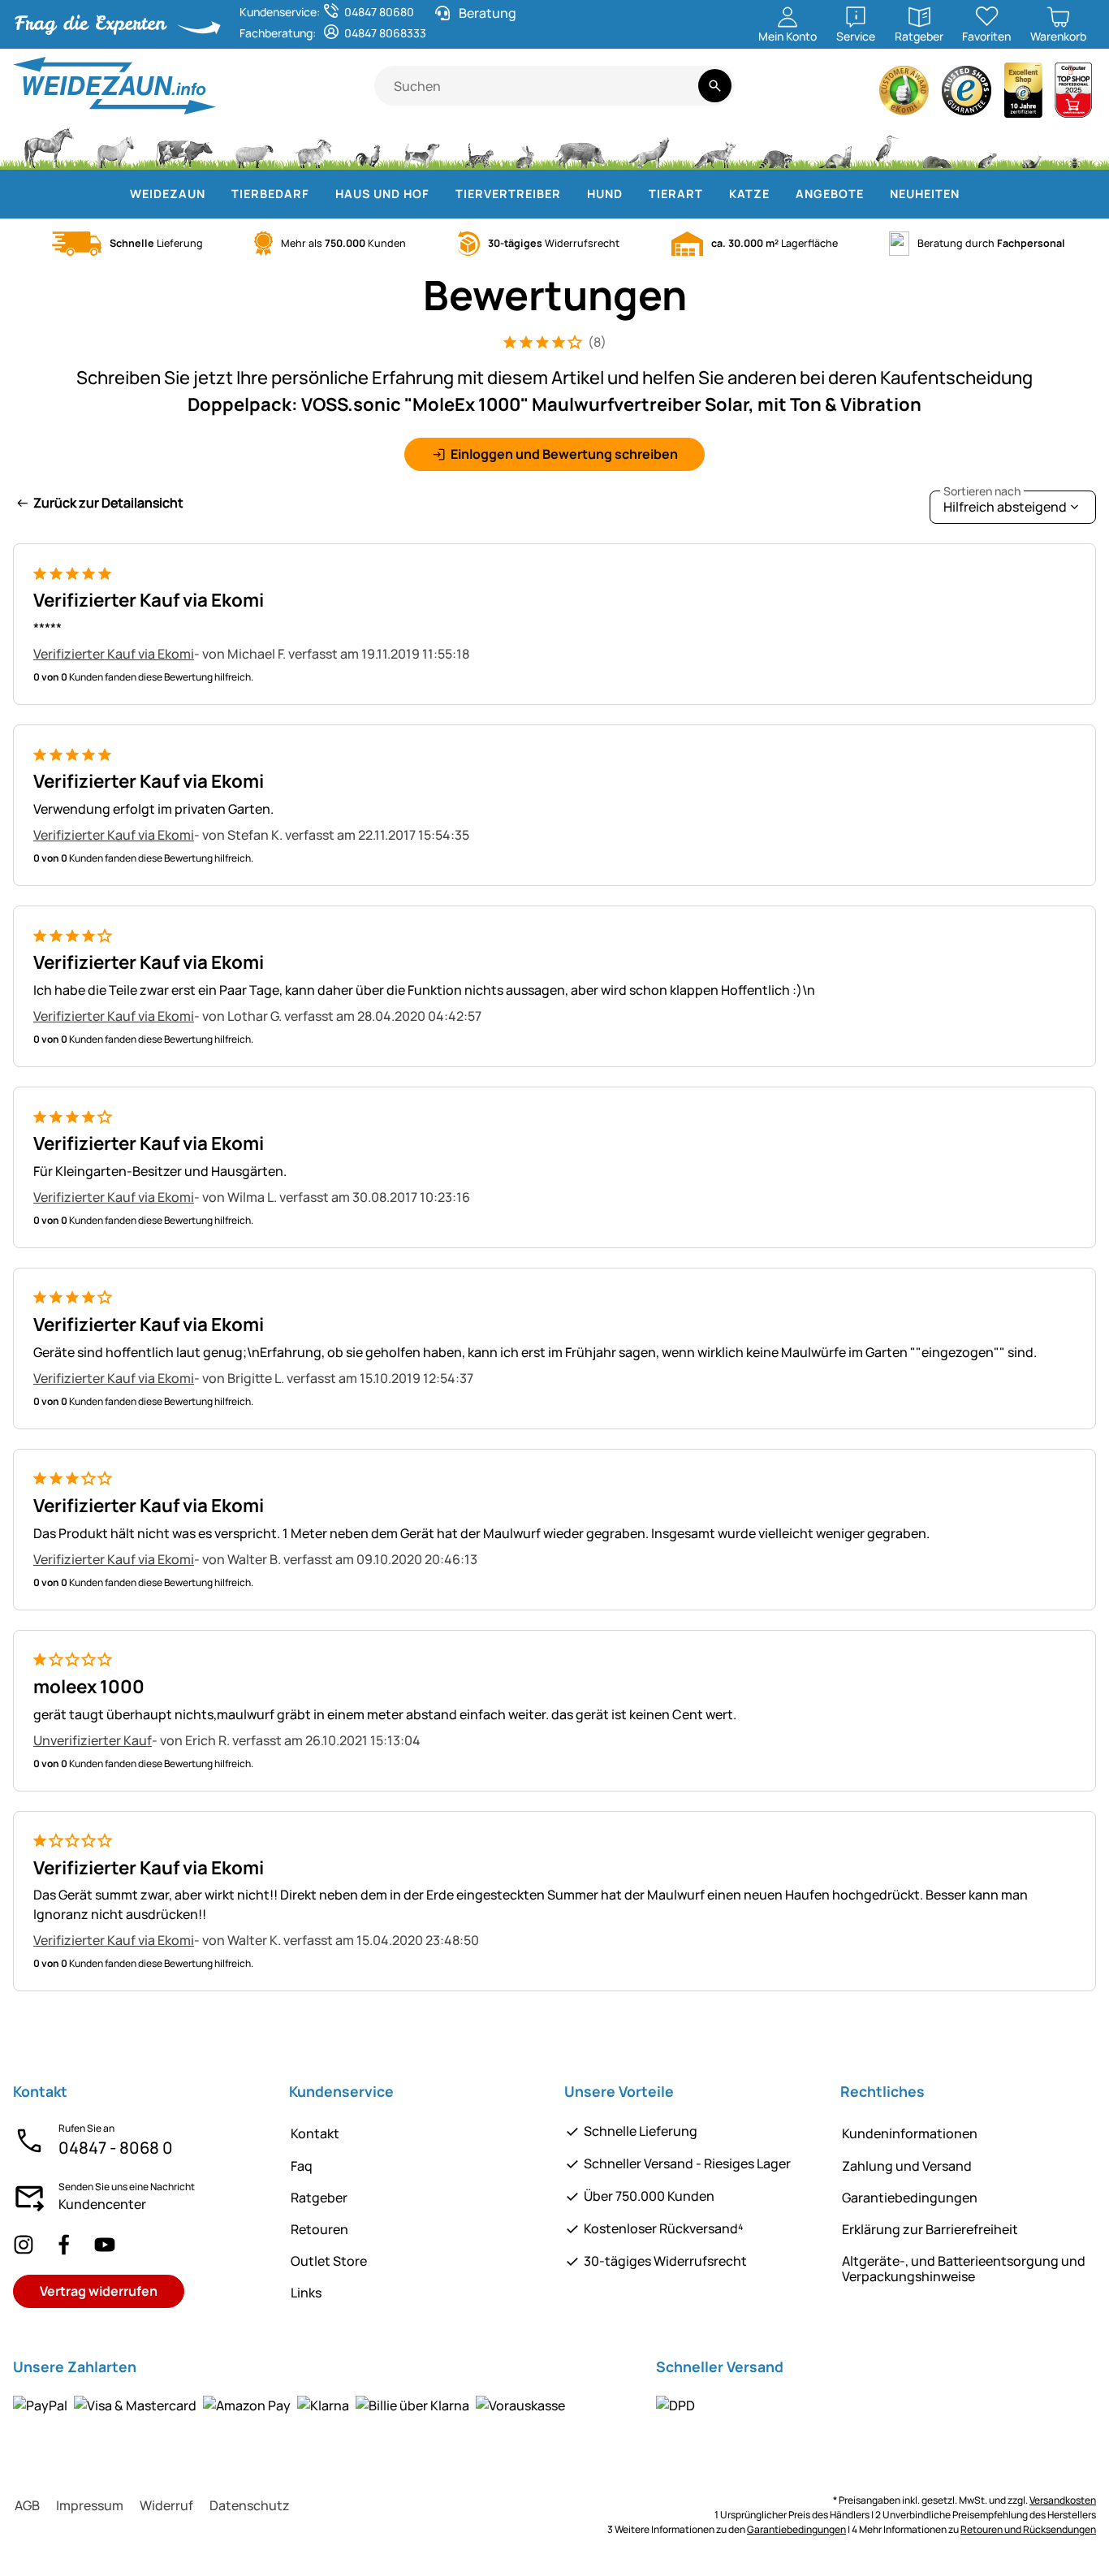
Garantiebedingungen (910, 2198)
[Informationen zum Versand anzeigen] (675, 2405)
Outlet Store (329, 2261)
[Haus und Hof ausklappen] (439, 194)
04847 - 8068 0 (116, 2148)
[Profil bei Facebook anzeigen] (64, 2244)
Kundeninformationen (910, 2133)
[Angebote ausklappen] (874, 194)
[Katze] (478, 146)
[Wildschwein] (580, 146)
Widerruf (166, 2505)
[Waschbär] (775, 146)
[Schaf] (254, 146)
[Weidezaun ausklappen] (215, 194)
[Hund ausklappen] (632, 194)
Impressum (90, 2505)
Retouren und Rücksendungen (1028, 2529)
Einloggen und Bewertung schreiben (564, 454)
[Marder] (834, 146)
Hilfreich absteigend (1005, 503)
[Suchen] (715, 86)
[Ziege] (314, 146)
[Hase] (524, 146)
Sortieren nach (982, 491)
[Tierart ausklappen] (713, 194)
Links (306, 2293)
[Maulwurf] (937, 146)
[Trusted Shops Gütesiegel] (967, 95)
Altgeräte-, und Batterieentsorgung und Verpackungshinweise (964, 2269)
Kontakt (315, 2133)
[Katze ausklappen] (779, 194)
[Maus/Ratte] (986, 146)
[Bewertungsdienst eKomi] (904, 95)
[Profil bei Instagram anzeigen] (24, 2244)
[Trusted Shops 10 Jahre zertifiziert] (1024, 95)
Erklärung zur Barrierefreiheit (930, 2229)
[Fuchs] (714, 146)
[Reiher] (887, 146)
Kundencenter (102, 2204)
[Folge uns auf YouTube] (105, 2244)
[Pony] (114, 146)
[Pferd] (49, 146)
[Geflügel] (368, 146)
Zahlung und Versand (907, 2166)
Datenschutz (250, 2505)
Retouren (319, 2229)
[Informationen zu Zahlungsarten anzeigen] (289, 2405)
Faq (302, 2166)
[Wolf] (649, 146)
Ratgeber (319, 2198)
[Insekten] (1075, 146)
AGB (27, 2505)
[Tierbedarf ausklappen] (319, 194)
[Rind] (184, 146)
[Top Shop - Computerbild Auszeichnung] (1073, 95)
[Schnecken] (1032, 146)
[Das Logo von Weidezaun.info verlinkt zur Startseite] (194, 86)
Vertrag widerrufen (99, 2291)
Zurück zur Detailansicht (108, 503)
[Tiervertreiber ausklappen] (571, 194)
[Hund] (422, 146)
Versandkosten (1063, 2500)
